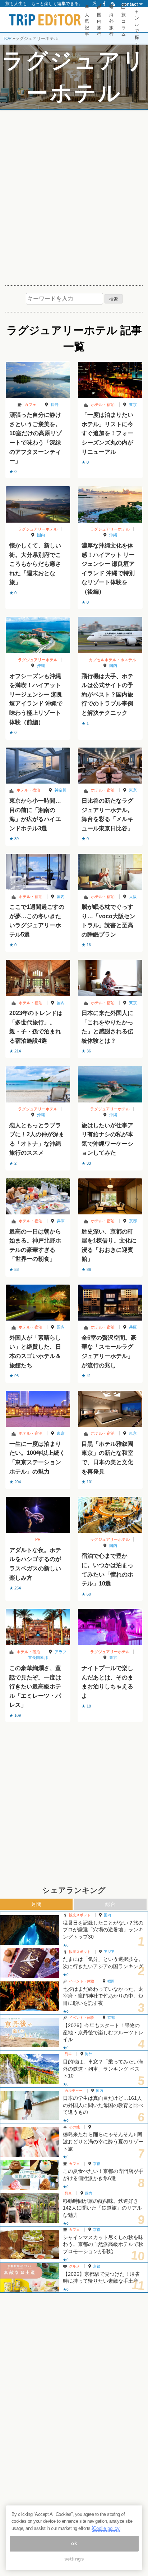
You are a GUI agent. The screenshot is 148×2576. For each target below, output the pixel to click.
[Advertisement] (74, 195)
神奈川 (61, 790)
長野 (55, 405)
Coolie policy (106, 2528)
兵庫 (61, 1221)
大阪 (133, 897)
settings (74, 2559)
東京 (133, 405)
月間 (36, 1904)
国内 (41, 535)
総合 (110, 1904)
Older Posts (74, 1741)
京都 (133, 1221)
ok (74, 2543)
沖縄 (113, 535)
